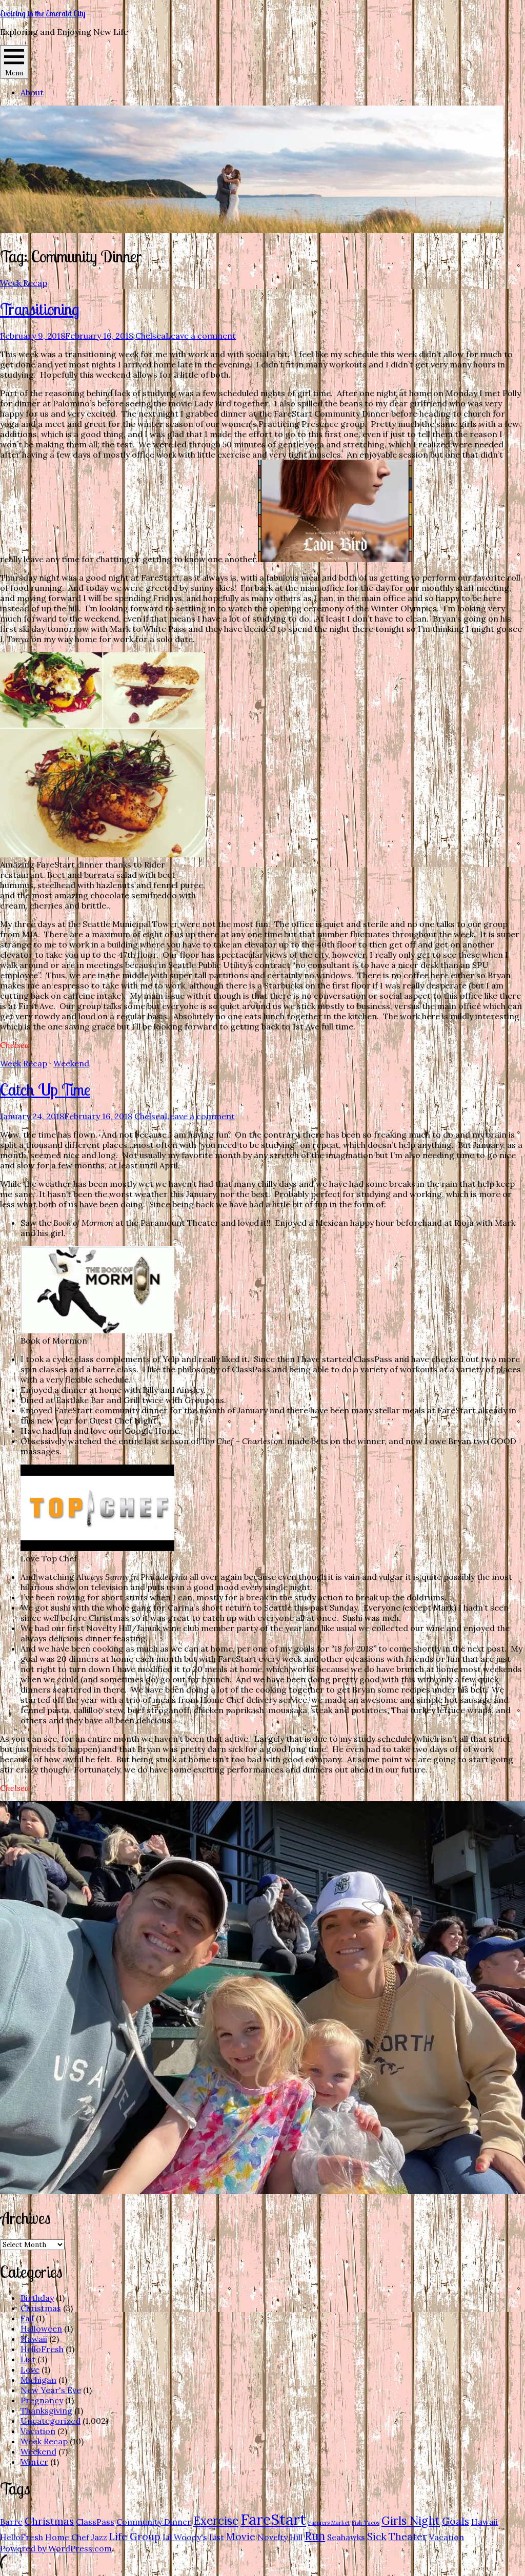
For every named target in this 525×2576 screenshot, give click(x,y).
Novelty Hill (280, 2537)
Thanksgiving (46, 2410)
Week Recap (24, 283)
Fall (27, 2318)
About (32, 92)
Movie (241, 2537)
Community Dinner (154, 2522)
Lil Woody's (185, 2537)
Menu (14, 73)
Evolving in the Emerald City (43, 13)
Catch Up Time (45, 1089)
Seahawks (346, 2537)
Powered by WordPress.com (56, 2548)
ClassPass (95, 2522)
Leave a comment (201, 336)
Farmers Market (329, 2523)
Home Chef (67, 2537)
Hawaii (34, 2339)
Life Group (135, 2537)
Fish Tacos (366, 2523)
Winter (34, 2462)
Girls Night (411, 2521)
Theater (408, 2537)
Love (30, 2369)
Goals (456, 2521)
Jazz (99, 2537)
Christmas (41, 2308)
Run (315, 2536)
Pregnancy (42, 2400)
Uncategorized (51, 2421)
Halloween (41, 2328)
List (28, 2359)
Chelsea (150, 336)
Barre (11, 2522)
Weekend (71, 1063)
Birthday (37, 2298)
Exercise (216, 2521)
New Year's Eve (51, 2390)
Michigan (38, 2380)
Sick (377, 2537)
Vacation (38, 2431)
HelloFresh (42, 2349)
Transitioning (39, 309)
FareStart (273, 2519)
